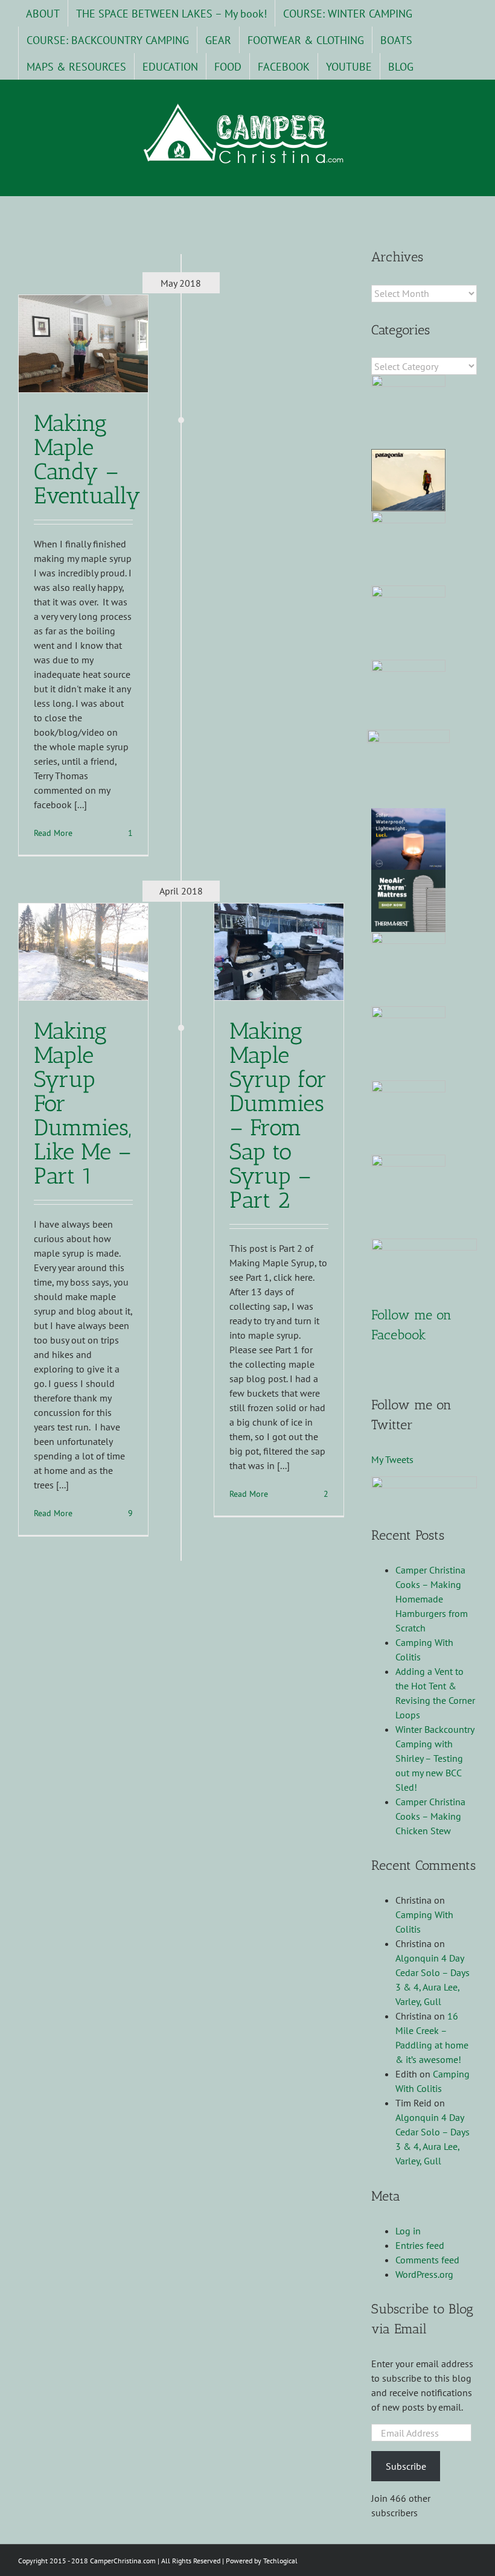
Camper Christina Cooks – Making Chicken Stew (430, 1816)
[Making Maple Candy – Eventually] (83, 343)
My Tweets (392, 1459)
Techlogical (280, 2561)
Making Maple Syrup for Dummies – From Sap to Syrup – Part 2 (278, 1115)
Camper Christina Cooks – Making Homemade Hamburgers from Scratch (432, 1599)
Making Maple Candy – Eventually (87, 459)
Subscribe (406, 2466)
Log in (408, 2231)
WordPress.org (424, 2274)
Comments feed (427, 2260)
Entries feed (420, 2245)
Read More (53, 833)
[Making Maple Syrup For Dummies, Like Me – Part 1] (83, 952)
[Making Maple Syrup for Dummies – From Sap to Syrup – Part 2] (279, 952)
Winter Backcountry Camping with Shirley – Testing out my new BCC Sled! (435, 1758)
